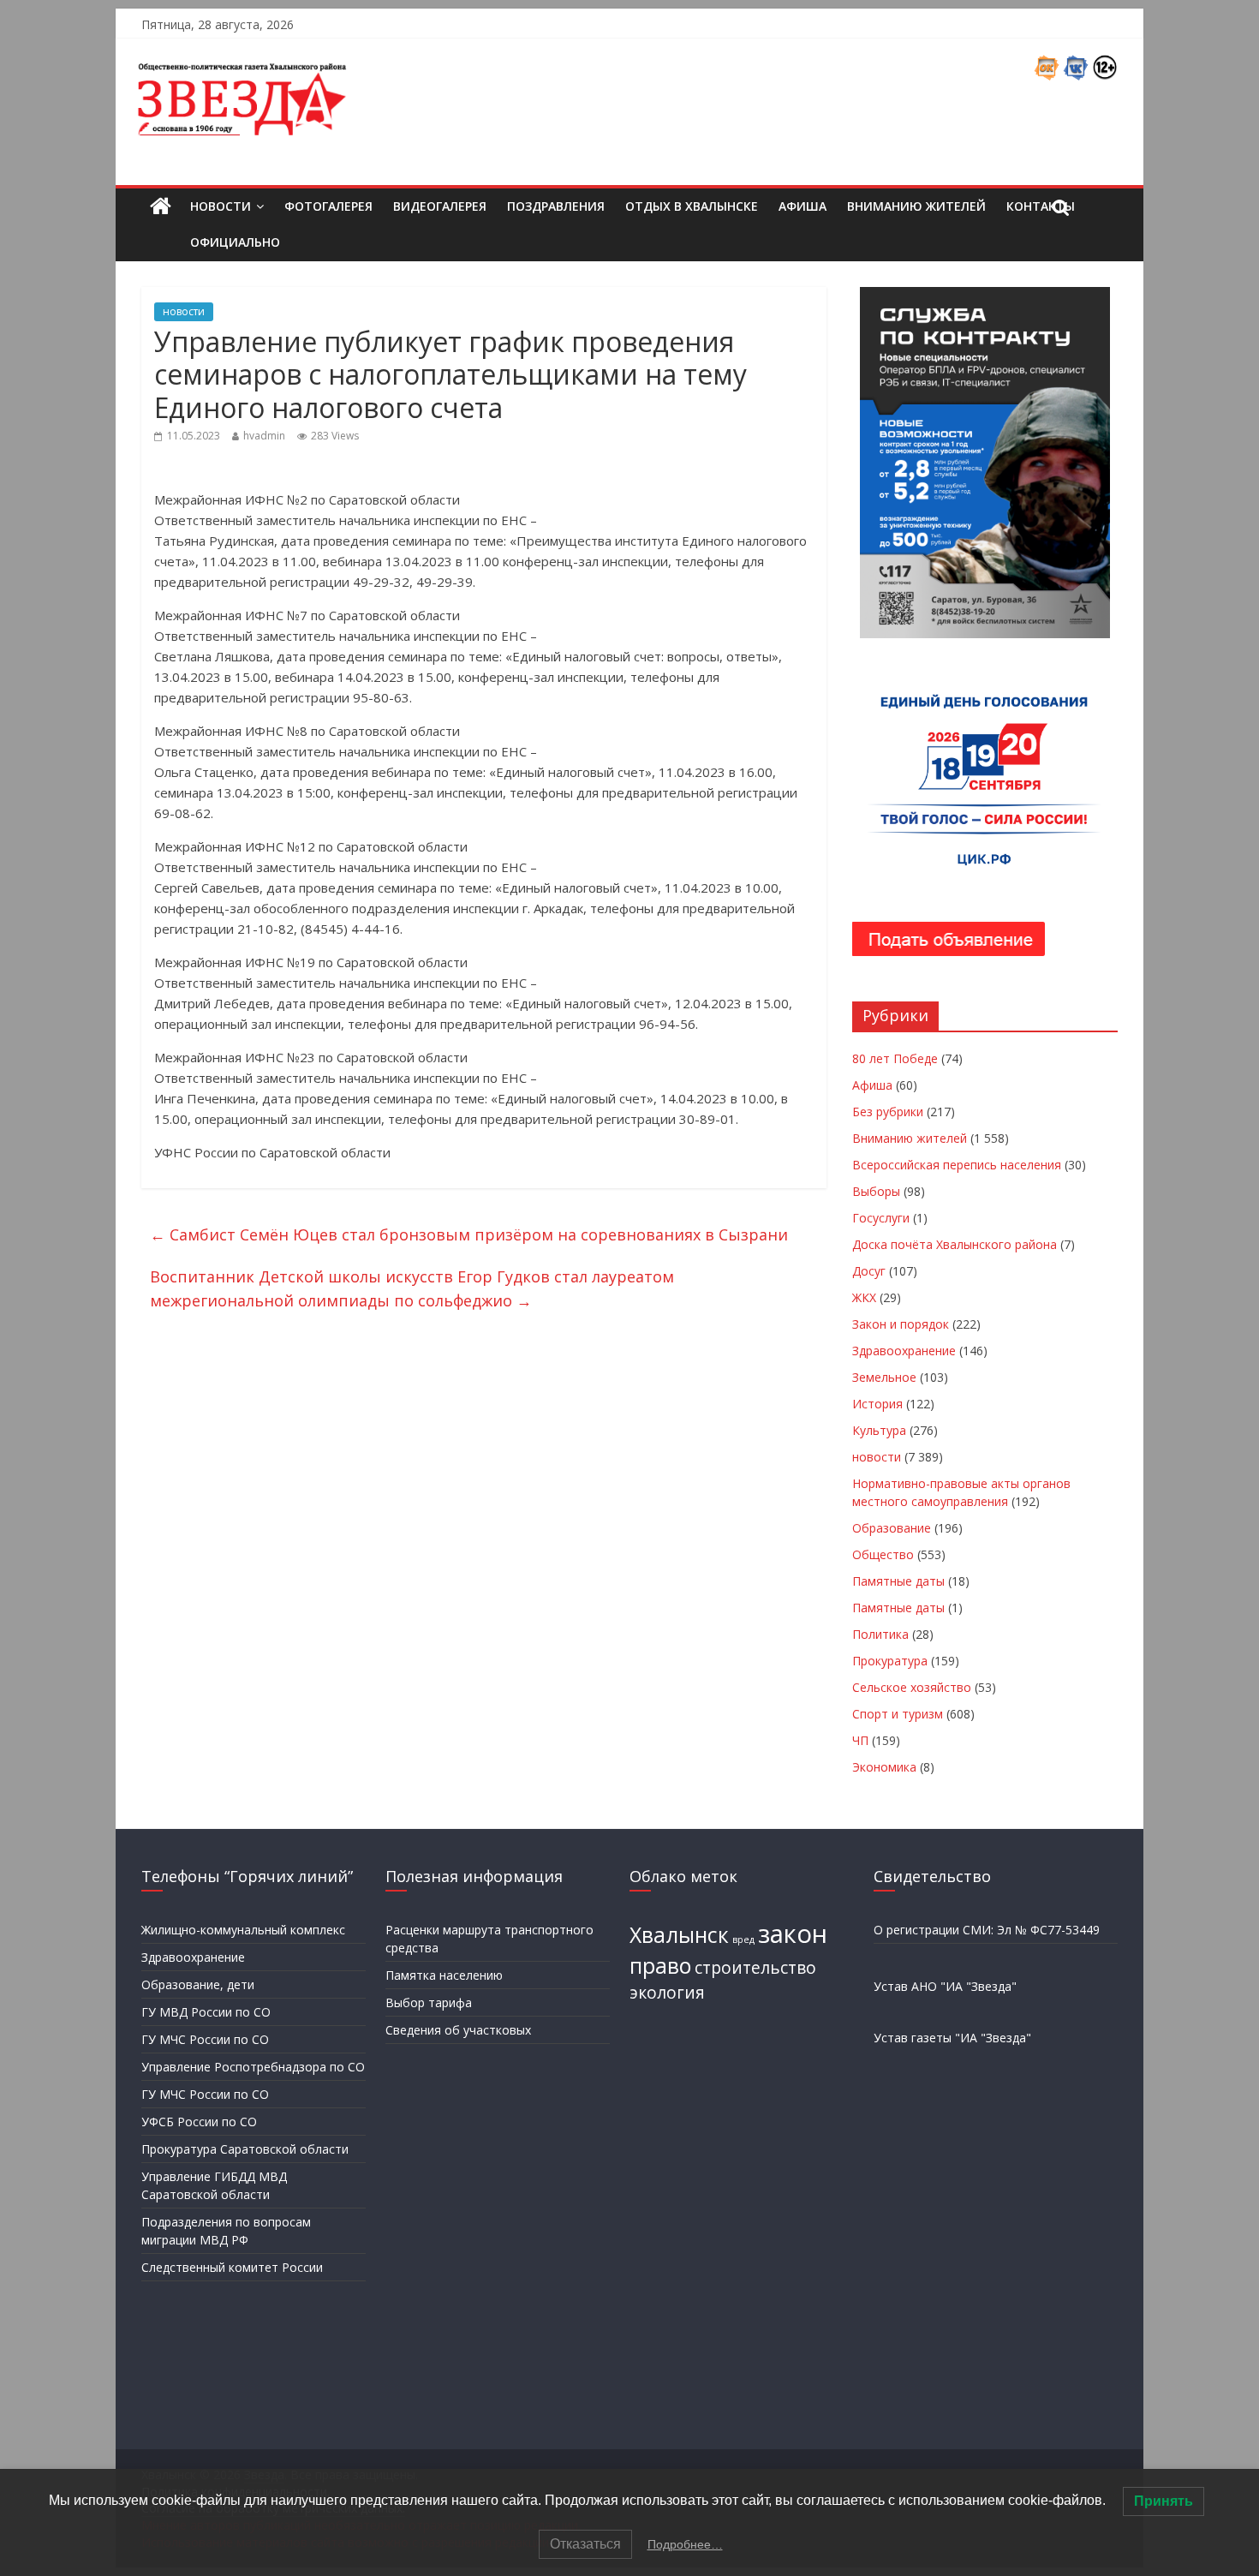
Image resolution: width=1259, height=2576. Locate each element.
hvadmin (264, 436)
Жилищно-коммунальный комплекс (243, 1930)
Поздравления (556, 206)
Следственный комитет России (232, 2267)
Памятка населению (444, 1975)
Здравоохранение (904, 1351)
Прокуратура (890, 1661)
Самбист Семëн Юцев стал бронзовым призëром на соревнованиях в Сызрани (469, 1234)
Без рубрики (888, 1112)
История (877, 1404)
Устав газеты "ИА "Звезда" (952, 2038)
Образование (892, 1528)
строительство (755, 1968)
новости (184, 311)
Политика (880, 1634)
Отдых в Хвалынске (692, 206)
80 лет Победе (895, 1058)
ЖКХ (864, 1297)
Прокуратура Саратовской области (245, 2149)
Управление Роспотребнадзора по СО (253, 2067)
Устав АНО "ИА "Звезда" (945, 1986)
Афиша (803, 206)
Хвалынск (679, 1935)
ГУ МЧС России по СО (205, 2039)
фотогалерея (328, 206)
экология (667, 1993)
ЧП (860, 1740)
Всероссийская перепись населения (957, 1165)
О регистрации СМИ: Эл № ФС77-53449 (987, 1930)
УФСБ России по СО (199, 2122)
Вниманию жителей (916, 206)
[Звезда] (161, 207)
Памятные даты (898, 1581)
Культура (879, 1430)
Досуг (869, 1271)
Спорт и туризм (898, 1714)
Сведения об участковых (458, 2030)
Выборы (876, 1191)
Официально (235, 242)
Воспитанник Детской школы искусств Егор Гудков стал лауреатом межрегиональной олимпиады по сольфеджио (412, 1289)
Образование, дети (198, 1984)
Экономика (884, 1767)
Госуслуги (881, 1218)
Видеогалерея (440, 206)
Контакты (1041, 206)
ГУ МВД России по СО (206, 2012)
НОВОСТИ (221, 206)
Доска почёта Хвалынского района (955, 1244)
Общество (883, 1554)
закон (793, 1933)
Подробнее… (685, 2544)
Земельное (884, 1377)
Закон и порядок (901, 1324)
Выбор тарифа (429, 2002)
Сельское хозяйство (912, 1687)
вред (743, 1939)
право (660, 1966)
